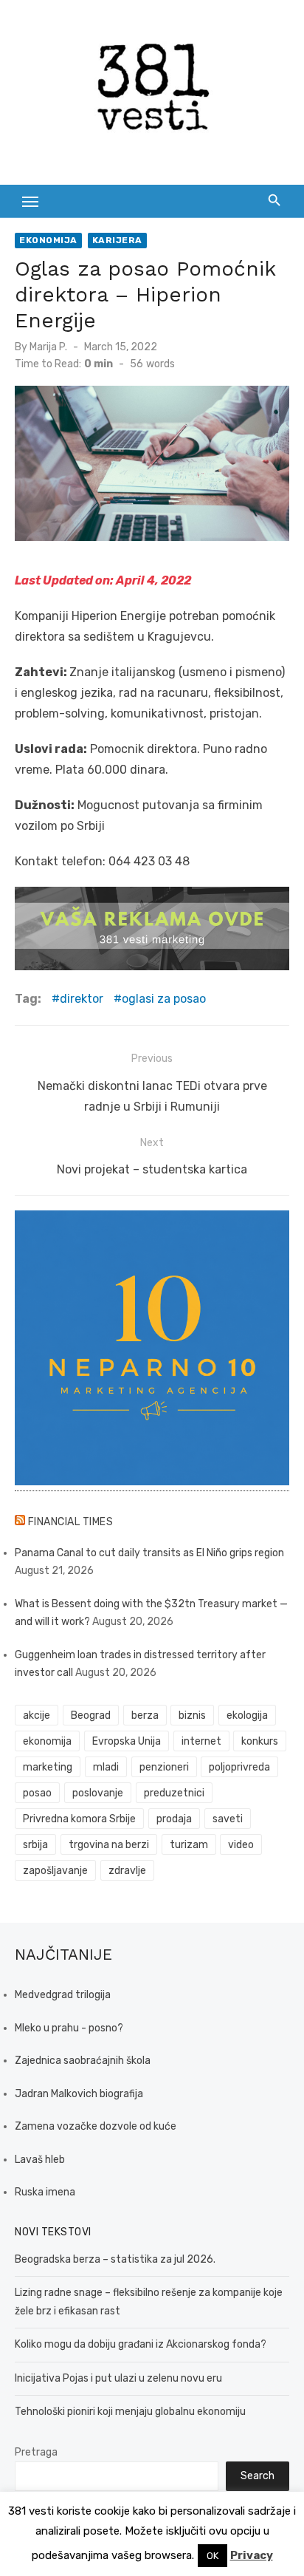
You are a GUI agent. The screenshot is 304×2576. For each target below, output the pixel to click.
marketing (48, 1767)
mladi (106, 1767)
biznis (192, 1715)
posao (37, 1793)
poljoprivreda (239, 1767)
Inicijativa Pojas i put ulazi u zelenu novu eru (118, 2378)
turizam (189, 1845)
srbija (35, 1845)
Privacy (252, 2555)
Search (258, 2476)
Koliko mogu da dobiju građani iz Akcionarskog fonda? (141, 2344)
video (241, 1845)
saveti (228, 1819)
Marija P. (48, 347)
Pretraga (36, 2452)
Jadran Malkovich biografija (79, 2094)
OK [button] (213, 2556)
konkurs (260, 1741)
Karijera (117, 240)
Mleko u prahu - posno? (69, 2028)
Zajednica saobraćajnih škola (83, 2061)
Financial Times (71, 1522)
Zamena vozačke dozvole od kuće (96, 2126)
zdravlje (127, 1871)
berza (145, 1715)
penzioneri (164, 1767)
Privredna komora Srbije (79, 1819)
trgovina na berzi (109, 1845)
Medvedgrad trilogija (63, 1995)
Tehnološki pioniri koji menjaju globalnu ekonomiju (130, 2412)
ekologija (247, 1715)
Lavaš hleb (40, 2160)
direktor (82, 999)
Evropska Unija (127, 1741)
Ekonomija (48, 240)
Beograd (91, 1715)
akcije (37, 1715)
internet (201, 1741)
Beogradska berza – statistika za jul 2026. (115, 2259)
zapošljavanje (55, 1871)
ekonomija (47, 1741)
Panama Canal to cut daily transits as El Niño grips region (149, 1553)
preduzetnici (174, 1793)
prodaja (174, 1819)
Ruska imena (45, 2192)
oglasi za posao (164, 999)
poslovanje (98, 1793)
